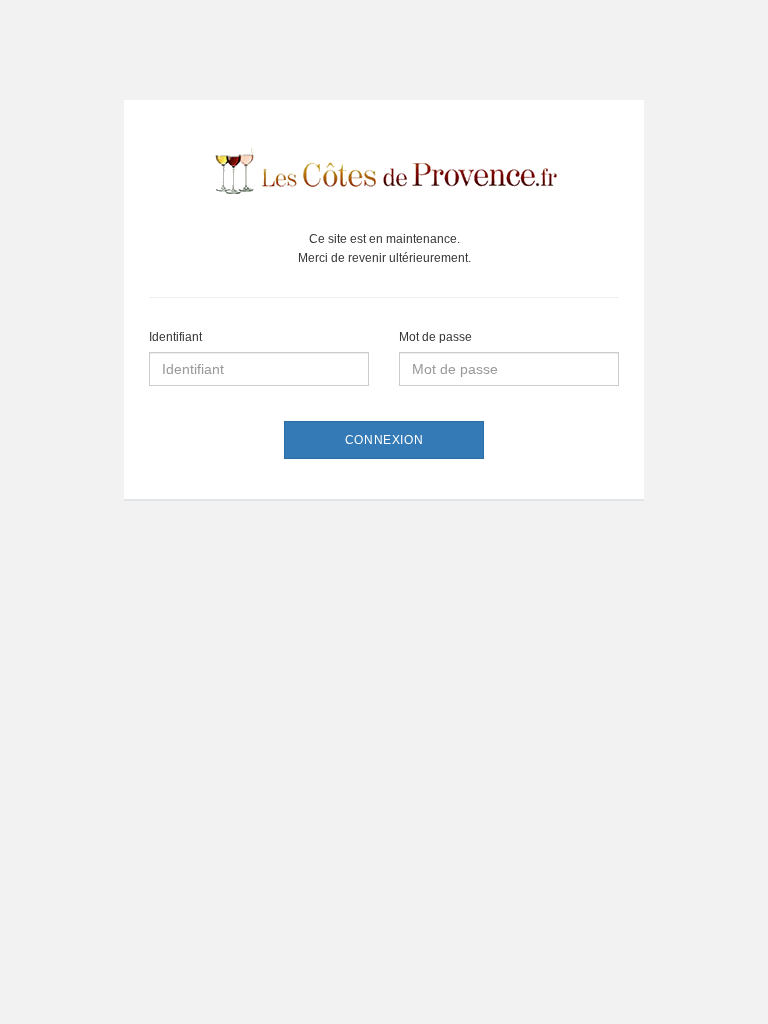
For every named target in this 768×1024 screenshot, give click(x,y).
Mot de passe (435, 337)
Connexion (384, 440)
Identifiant (175, 337)
